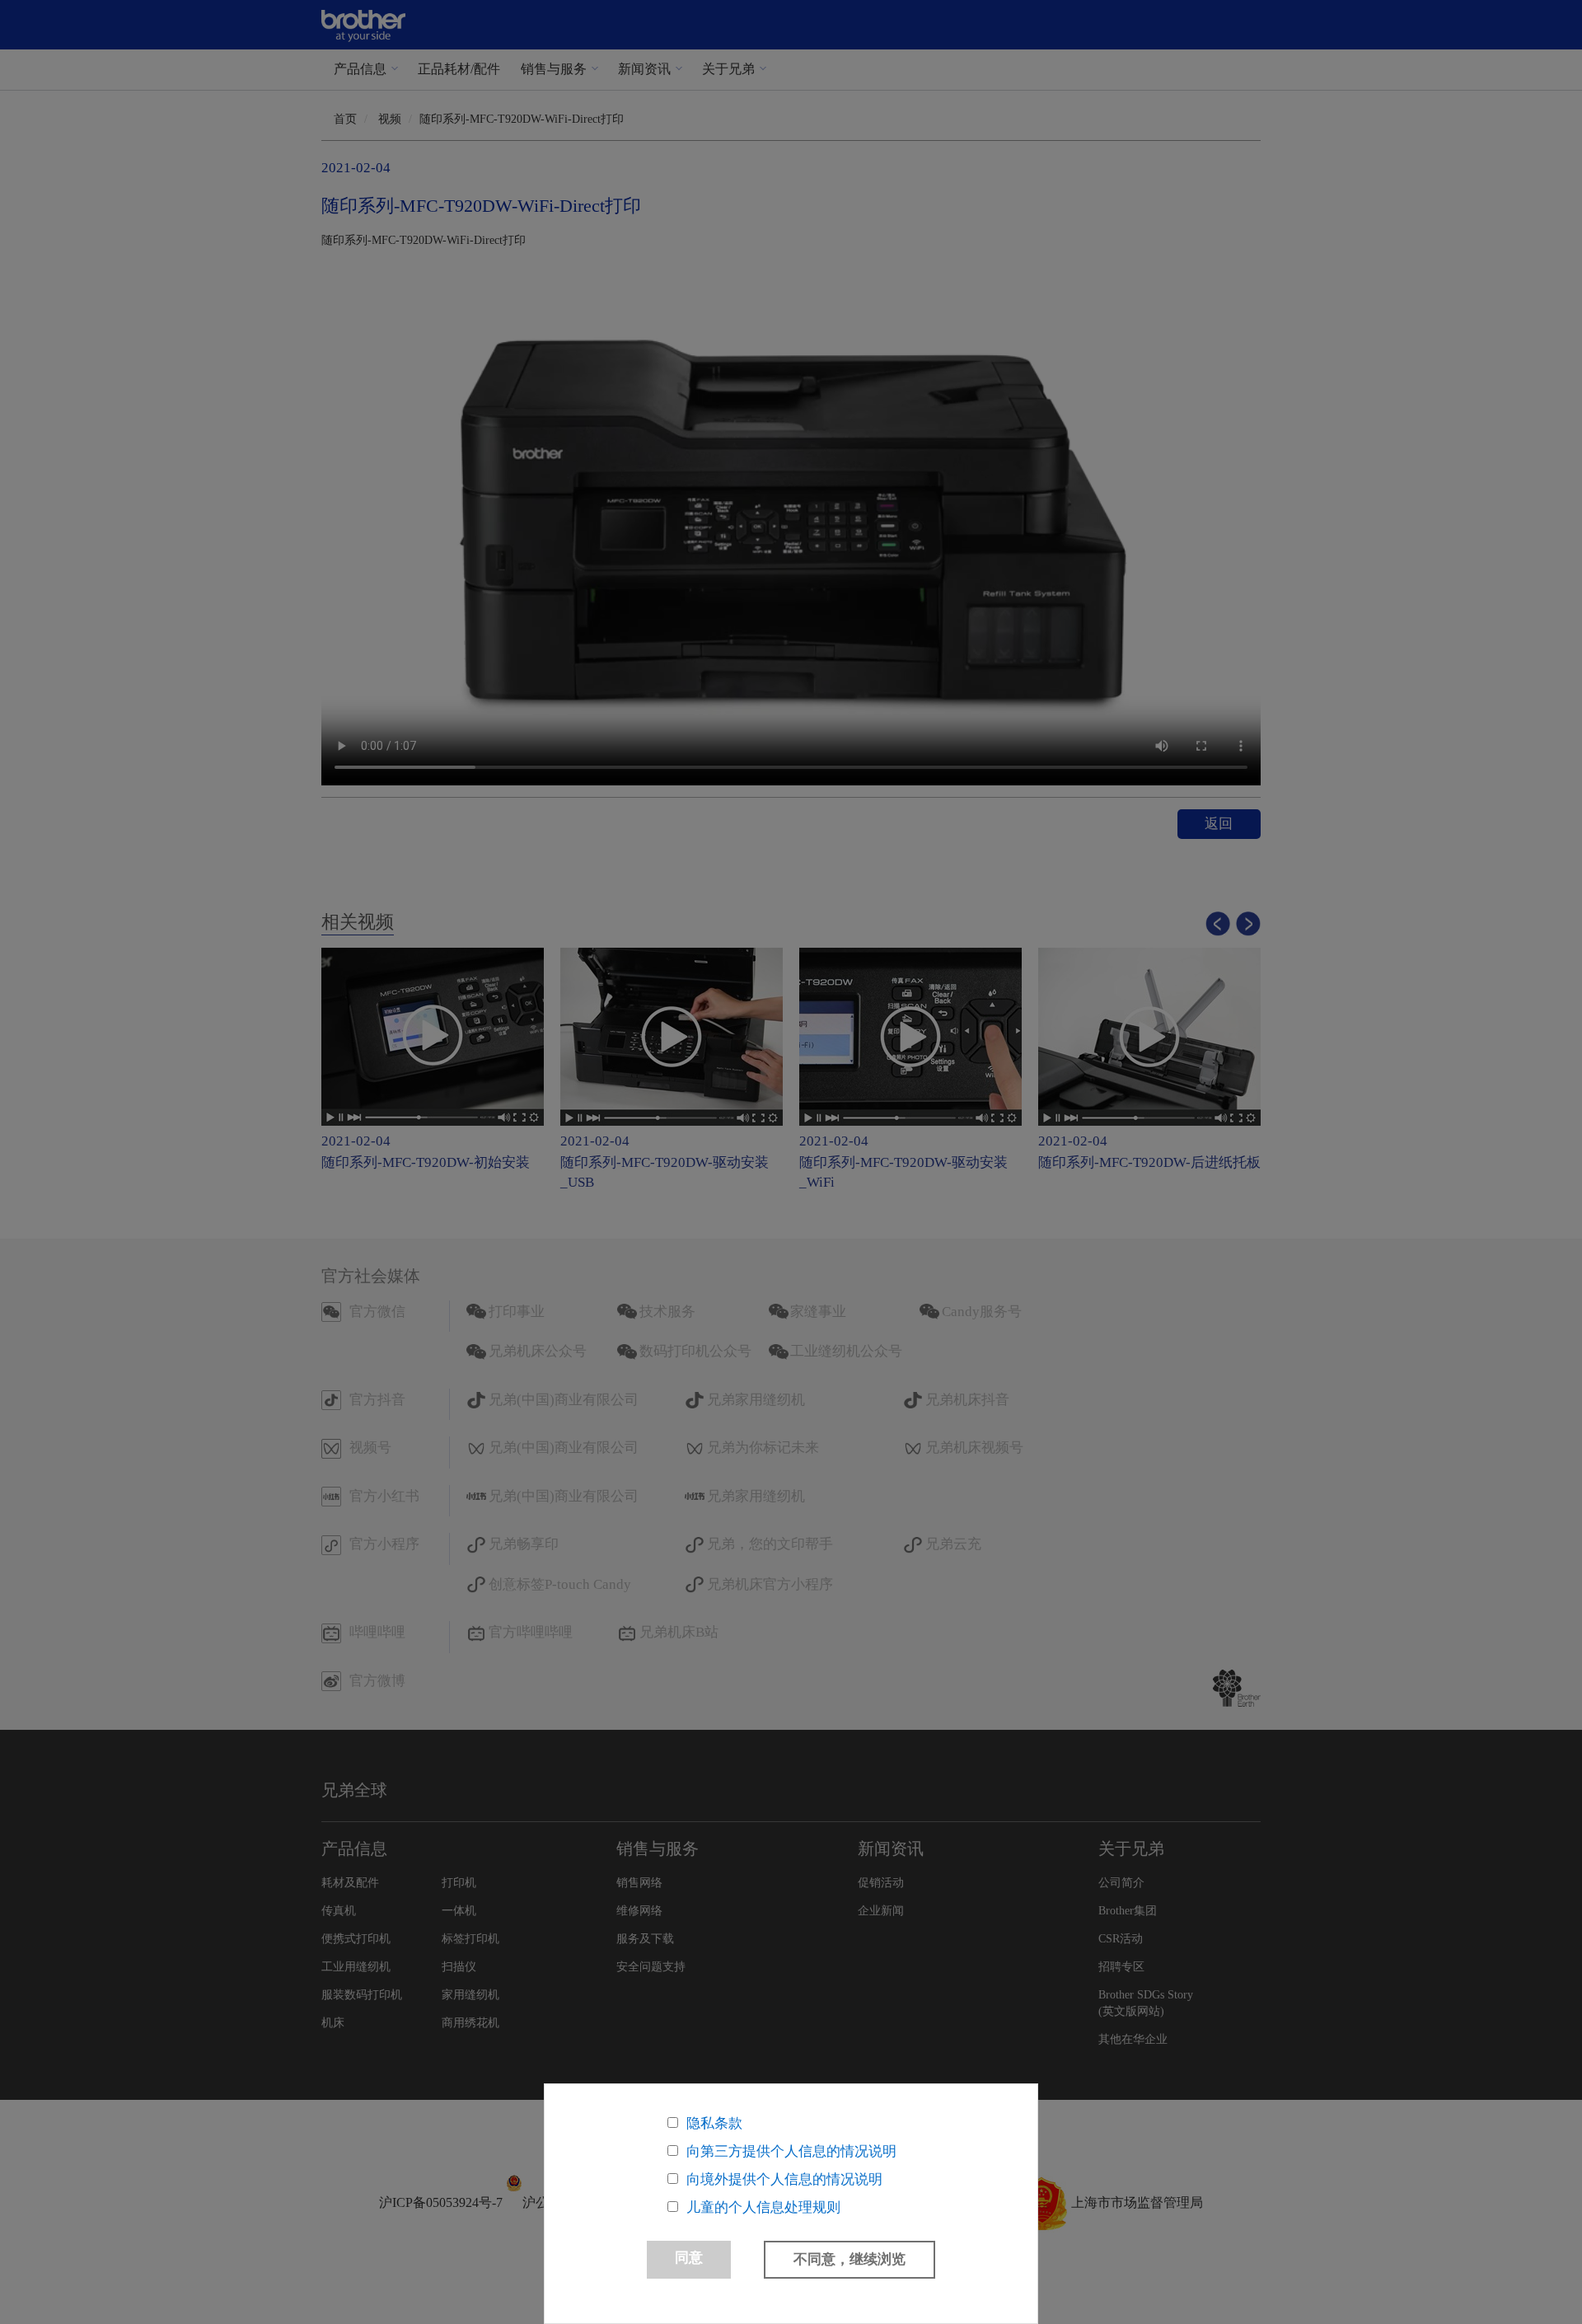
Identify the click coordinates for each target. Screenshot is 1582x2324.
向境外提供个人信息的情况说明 (784, 2179)
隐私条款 (714, 2123)
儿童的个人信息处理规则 (763, 2207)
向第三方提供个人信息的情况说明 (791, 2151)
